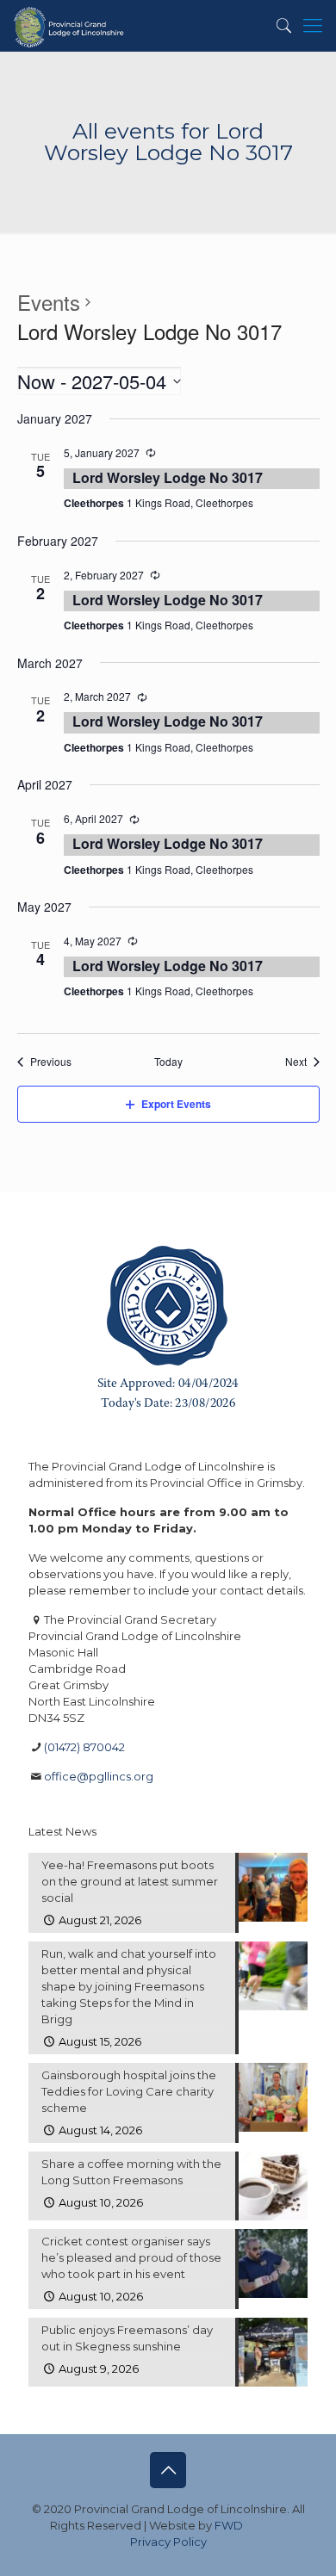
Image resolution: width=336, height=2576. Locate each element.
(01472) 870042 (84, 1747)
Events (49, 302)
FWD (229, 2525)
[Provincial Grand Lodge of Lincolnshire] (70, 26)
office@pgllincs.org (99, 1776)
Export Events (176, 1104)
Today (168, 1062)
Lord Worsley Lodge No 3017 (168, 477)
